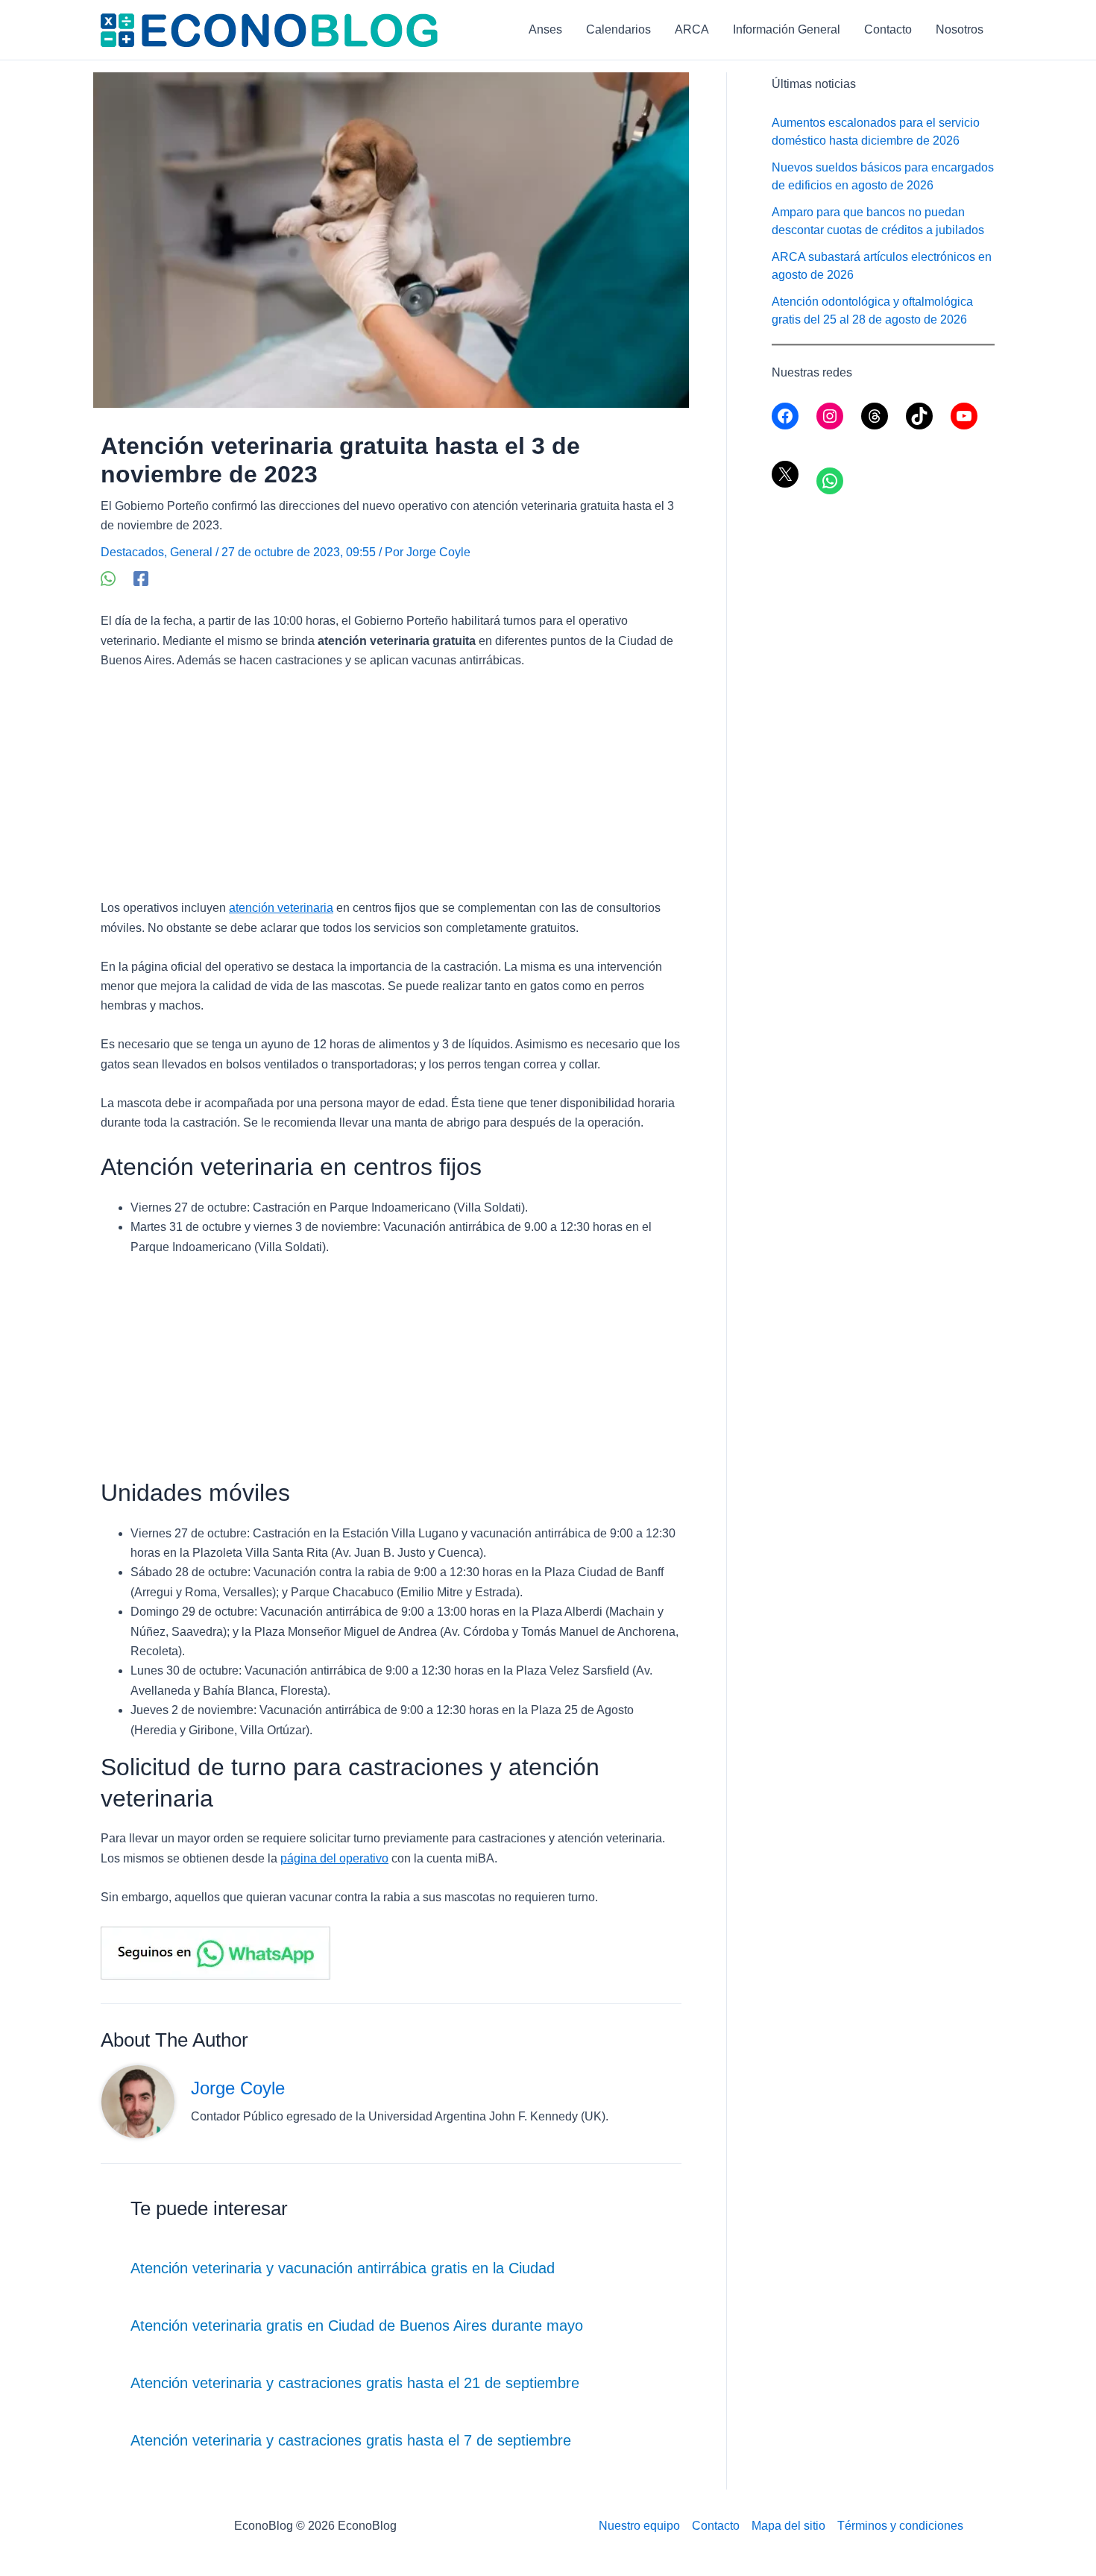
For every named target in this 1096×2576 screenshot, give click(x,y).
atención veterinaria (281, 908)
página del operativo (334, 1858)
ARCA (692, 29)
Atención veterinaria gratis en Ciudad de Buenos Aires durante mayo (357, 2325)
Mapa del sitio (788, 2526)
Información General (787, 29)
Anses (545, 29)
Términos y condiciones (900, 2526)
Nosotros (960, 29)
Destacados (132, 552)
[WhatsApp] (108, 579)
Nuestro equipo (639, 2526)
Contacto (888, 29)
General (191, 552)
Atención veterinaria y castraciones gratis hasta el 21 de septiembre (355, 2383)
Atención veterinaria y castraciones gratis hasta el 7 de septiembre (351, 2440)
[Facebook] (141, 579)
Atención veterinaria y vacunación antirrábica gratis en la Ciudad (343, 2268)
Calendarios (618, 29)
